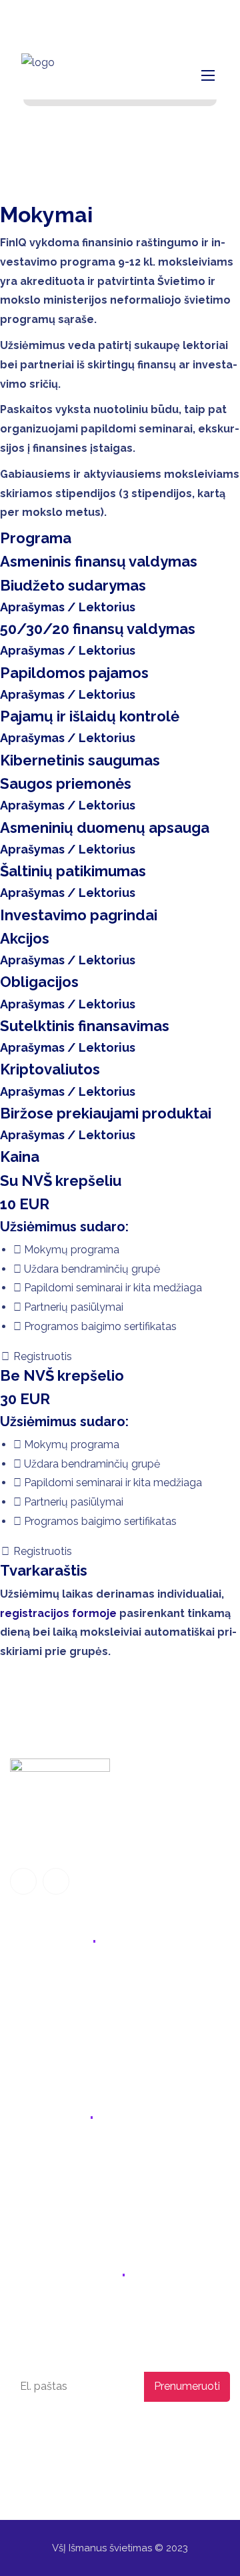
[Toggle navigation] (207, 75)
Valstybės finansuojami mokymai (91, 2004)
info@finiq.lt (74, 17)
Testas (26, 2060)
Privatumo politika (46, 2431)
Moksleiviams (43, 1976)
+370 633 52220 (61, 2155)
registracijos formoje (58, 1613)
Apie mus (33, 2032)
